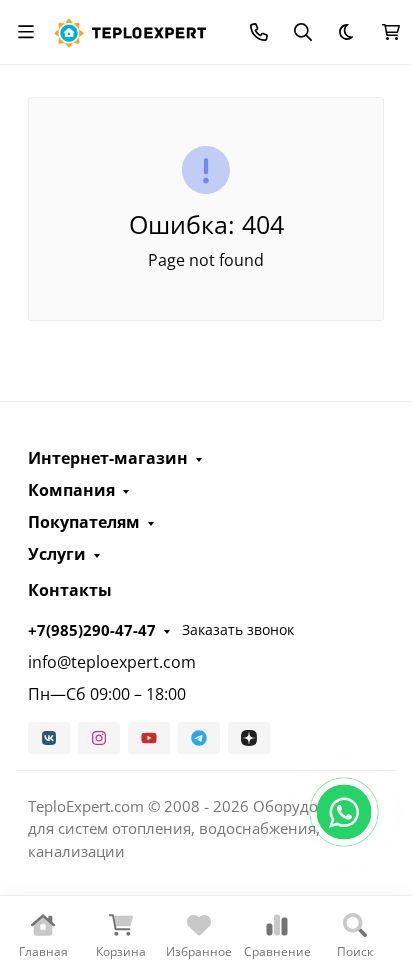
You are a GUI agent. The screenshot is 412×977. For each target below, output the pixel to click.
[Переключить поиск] (303, 32)
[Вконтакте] (49, 738)
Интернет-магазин (108, 458)
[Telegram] (199, 738)
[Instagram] (99, 738)
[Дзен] (249, 738)
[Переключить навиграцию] (26, 32)
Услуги (57, 554)
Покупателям (84, 522)
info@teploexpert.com (112, 662)
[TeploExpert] (134, 29)
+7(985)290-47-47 (92, 630)
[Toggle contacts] (259, 32)
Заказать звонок (238, 629)
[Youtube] (149, 738)
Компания (71, 490)
